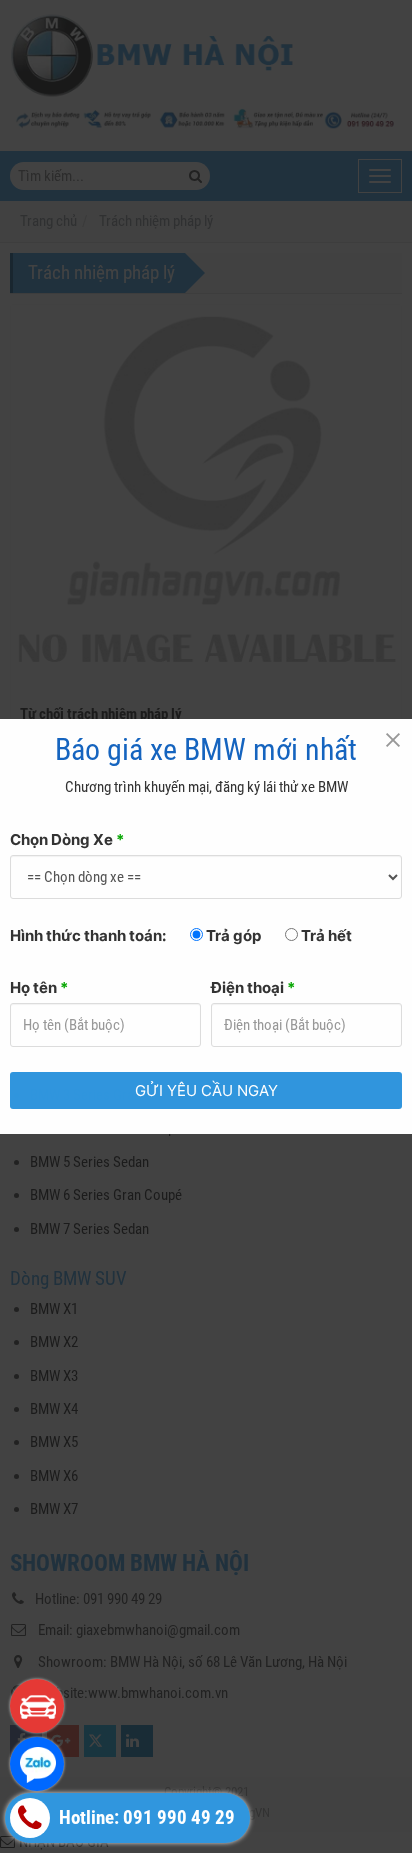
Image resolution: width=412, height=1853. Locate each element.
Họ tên (39, 987)
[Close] (392, 739)
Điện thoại (253, 987)
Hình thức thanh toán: (88, 935)
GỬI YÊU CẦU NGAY (206, 1090)
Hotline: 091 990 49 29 (145, 1818)
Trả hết (325, 935)
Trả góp (232, 935)
